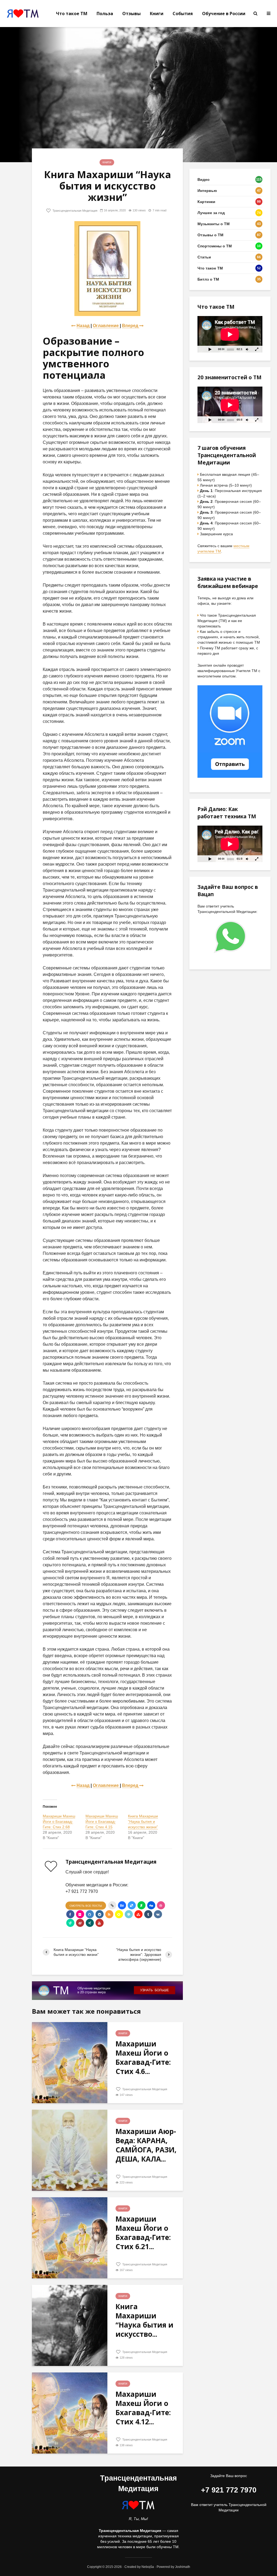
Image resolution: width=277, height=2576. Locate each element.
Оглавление (106, 326)
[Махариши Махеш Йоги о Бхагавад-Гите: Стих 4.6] (70, 2062)
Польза (105, 14)
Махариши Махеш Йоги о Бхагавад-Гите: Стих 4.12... (143, 2408)
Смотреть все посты (86, 1906)
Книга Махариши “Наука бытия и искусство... (144, 2320)
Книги (157, 14)
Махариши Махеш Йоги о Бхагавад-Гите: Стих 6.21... (143, 2233)
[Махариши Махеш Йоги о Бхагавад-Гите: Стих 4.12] (70, 2413)
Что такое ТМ (72, 14)
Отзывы (131, 14)
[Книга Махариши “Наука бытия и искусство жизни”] (70, 2325)
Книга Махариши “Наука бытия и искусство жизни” (143, 1822)
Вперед (131, 326)
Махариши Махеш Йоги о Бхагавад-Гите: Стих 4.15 (102, 1822)
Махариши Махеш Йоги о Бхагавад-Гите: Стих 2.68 (59, 1822)
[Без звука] (247, 349)
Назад (83, 326)
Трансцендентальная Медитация (75, 211)
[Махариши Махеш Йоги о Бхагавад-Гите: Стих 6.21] (70, 2237)
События (183, 14)
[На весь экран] (257, 349)
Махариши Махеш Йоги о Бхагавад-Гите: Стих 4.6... (143, 2058)
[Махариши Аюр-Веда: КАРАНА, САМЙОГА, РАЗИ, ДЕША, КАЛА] (70, 2150)
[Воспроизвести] (210, 349)
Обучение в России (224, 14)
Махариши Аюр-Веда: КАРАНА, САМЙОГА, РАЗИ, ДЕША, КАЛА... (146, 2145)
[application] (230, 334)
